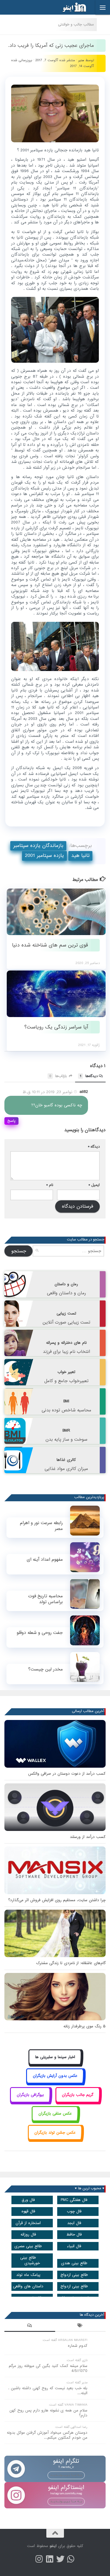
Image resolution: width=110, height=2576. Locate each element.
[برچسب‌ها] (81, 2326)
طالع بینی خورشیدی (30, 2260)
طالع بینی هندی (74, 2263)
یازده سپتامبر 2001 (44, 856)
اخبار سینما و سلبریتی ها (55, 2057)
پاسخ (11, 1121)
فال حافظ (74, 2234)
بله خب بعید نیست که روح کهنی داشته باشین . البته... (48, 2391)
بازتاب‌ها (58, 1076)
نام (50, 1185)
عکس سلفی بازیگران (55, 2114)
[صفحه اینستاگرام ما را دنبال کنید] (39, 2559)
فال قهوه (28, 2211)
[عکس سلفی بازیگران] (55, 2120)
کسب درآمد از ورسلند (88, 1837)
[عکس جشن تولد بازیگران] (55, 2139)
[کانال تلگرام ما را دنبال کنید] (71, 2559)
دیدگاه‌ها (89, 1076)
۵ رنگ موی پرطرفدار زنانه (84, 2026)
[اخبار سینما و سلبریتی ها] (55, 2064)
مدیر (81, 60)
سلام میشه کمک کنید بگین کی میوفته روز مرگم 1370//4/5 (48, 2368)
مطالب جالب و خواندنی (76, 24)
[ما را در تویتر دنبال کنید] (60, 2559)
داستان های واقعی (28, 2286)
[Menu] (103, 7)
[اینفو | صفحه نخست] (70, 7)
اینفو (53, 2546)
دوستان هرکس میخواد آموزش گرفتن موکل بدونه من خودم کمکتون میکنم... (47, 2435)
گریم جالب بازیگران (78, 2095)
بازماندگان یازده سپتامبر (38, 846)
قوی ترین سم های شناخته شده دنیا (50, 945)
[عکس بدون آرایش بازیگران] (55, 2083)
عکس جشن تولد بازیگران (55, 2133)
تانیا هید (80, 856)
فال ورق (28, 2200)
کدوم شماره (78, 2346)
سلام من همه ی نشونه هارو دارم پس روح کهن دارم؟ (48, 2413)
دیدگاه (94, 1147)
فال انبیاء (74, 2246)
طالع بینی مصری (28, 2246)
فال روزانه (28, 2234)
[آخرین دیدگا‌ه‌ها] (30, 2326)
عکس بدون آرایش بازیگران (55, 2076)
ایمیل (94, 1185)
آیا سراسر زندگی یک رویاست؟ (56, 1027)
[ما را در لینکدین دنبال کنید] (50, 2559)
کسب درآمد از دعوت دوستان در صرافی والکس (67, 1774)
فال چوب (74, 2211)
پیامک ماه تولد (28, 2275)
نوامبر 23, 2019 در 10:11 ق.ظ (48, 1092)
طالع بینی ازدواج (74, 2275)
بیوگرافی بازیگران (30, 2095)
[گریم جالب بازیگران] (78, 2101)
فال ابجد (74, 2223)
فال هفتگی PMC (74, 2200)
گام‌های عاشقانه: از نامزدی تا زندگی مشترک (71, 1963)
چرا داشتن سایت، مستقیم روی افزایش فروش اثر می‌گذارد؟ (57, 1900)
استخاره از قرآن (28, 2223)
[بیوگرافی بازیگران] (30, 2101)
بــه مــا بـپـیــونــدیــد (66, 2475)
